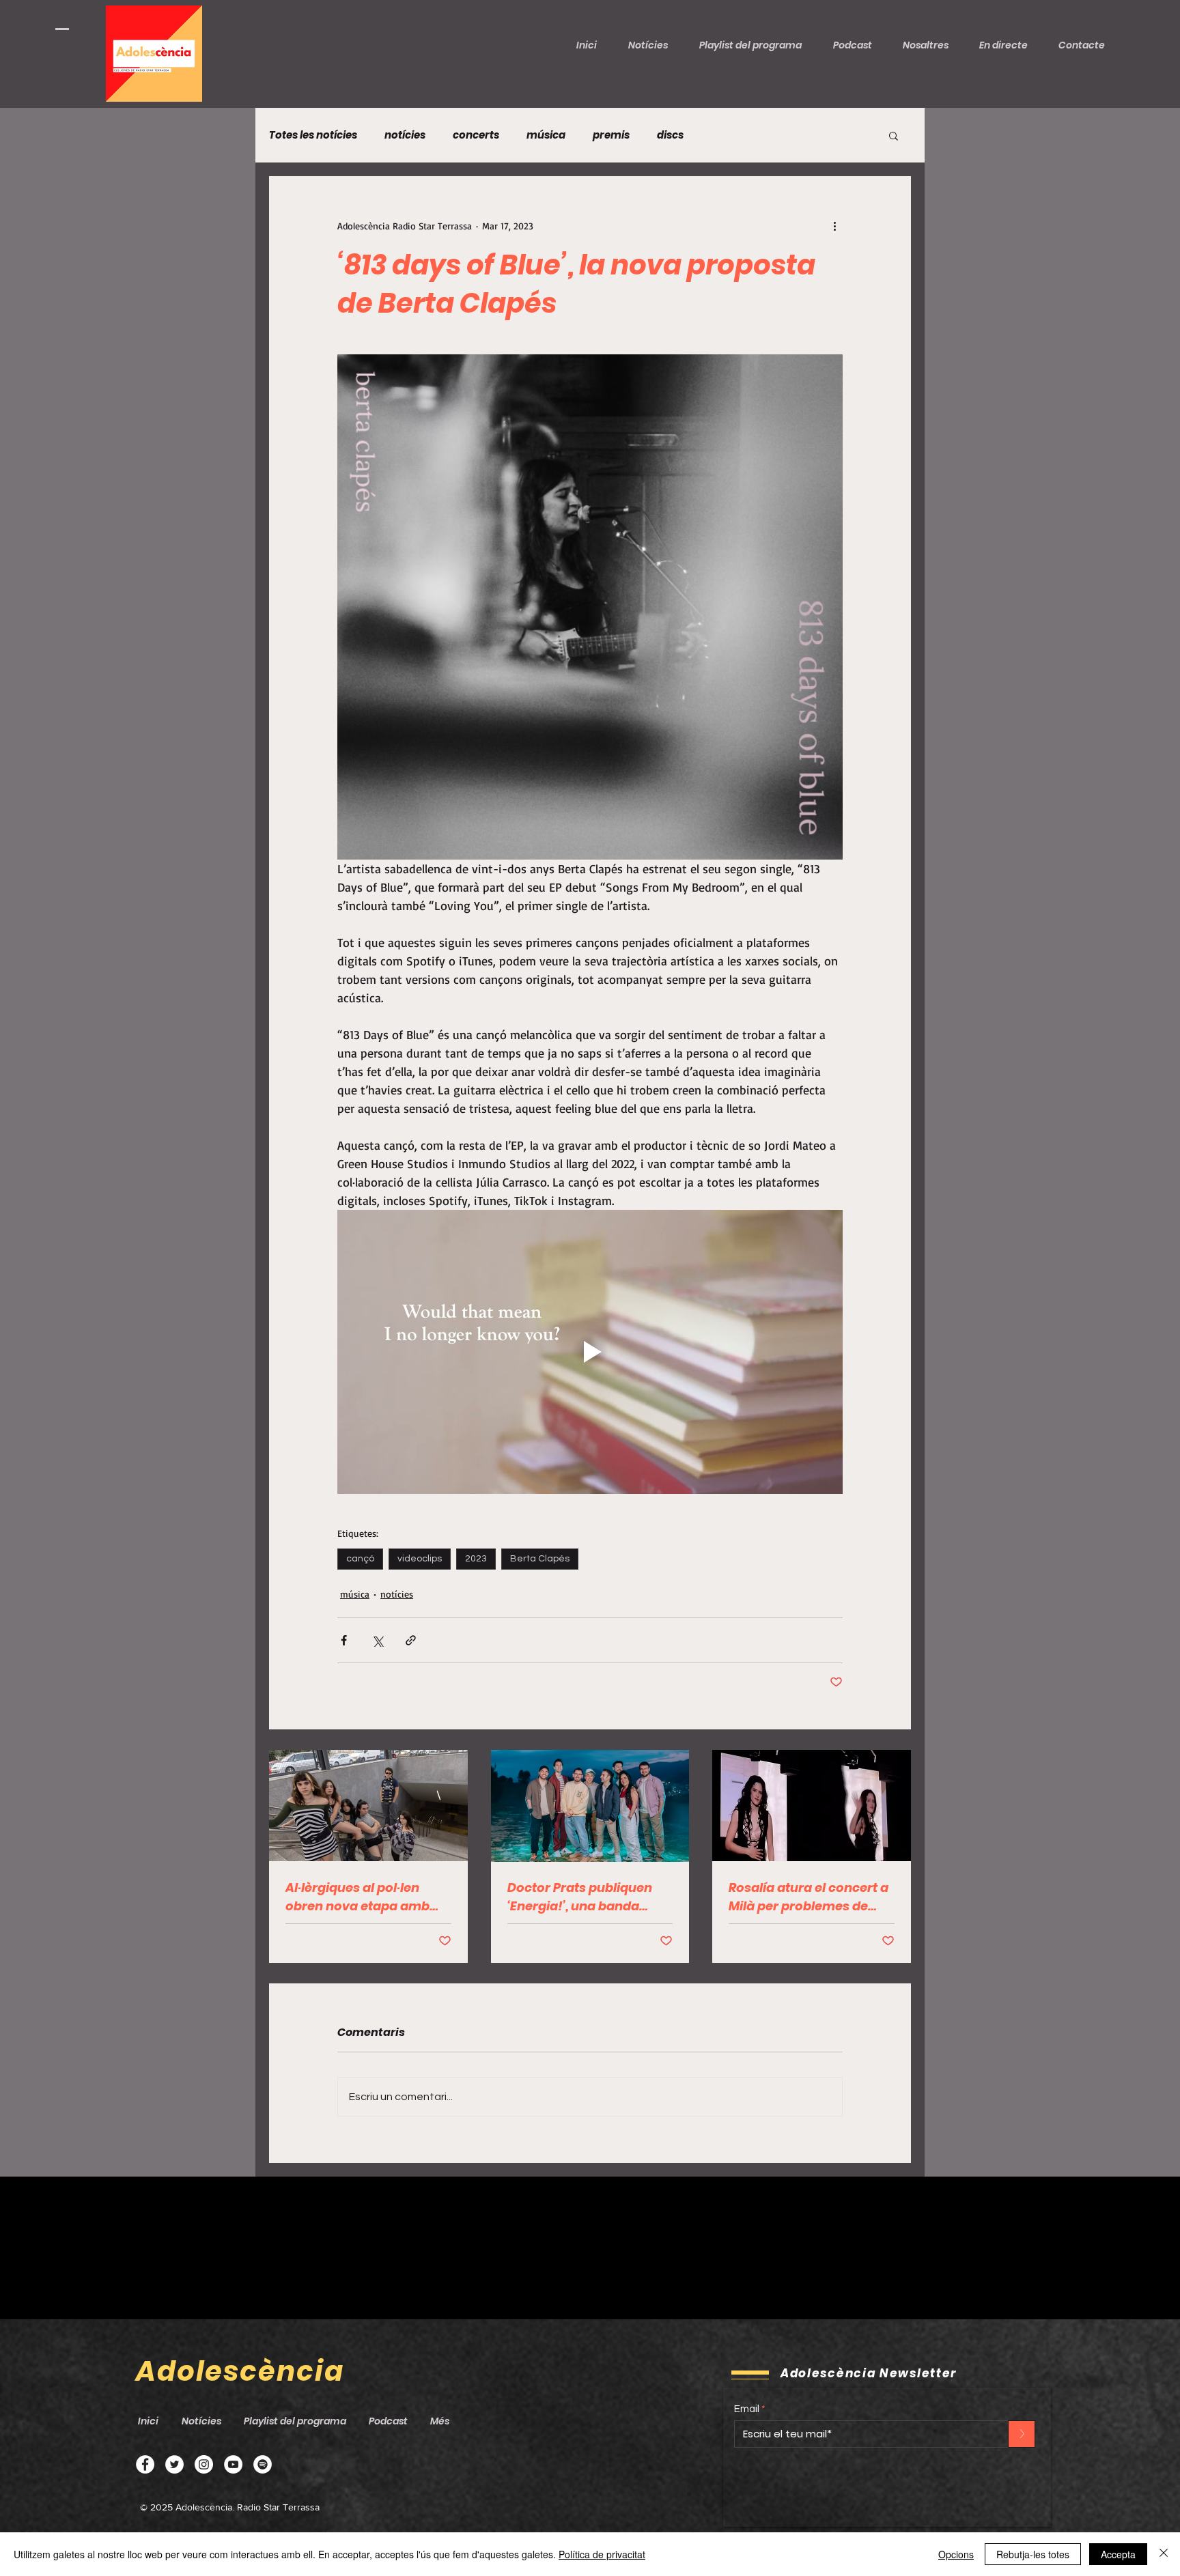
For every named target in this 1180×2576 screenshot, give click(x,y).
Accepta (1118, 2554)
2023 (476, 1559)
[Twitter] (174, 2464)
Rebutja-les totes (1033, 2554)
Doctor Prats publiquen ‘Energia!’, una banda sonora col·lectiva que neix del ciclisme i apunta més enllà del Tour (587, 1897)
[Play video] (590, 1352)
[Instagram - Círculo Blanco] (204, 2464)
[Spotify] (263, 2464)
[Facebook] (145, 2464)
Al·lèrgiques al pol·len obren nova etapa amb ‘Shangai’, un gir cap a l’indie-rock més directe (360, 1897)
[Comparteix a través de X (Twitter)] (377, 1640)
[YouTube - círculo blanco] (233, 2464)
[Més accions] (834, 225)
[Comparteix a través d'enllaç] (411, 1640)
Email (747, 2409)
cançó (360, 1559)
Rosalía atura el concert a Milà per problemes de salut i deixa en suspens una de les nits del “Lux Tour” (809, 1897)
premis (611, 135)
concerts (476, 135)
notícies (405, 135)
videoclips (420, 1559)
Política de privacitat (602, 2554)
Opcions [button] (956, 2554)
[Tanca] (1164, 2554)
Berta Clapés (540, 1559)
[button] (858, 45)
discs (670, 135)
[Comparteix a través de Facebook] (344, 1640)
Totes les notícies (313, 135)
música (546, 135)
